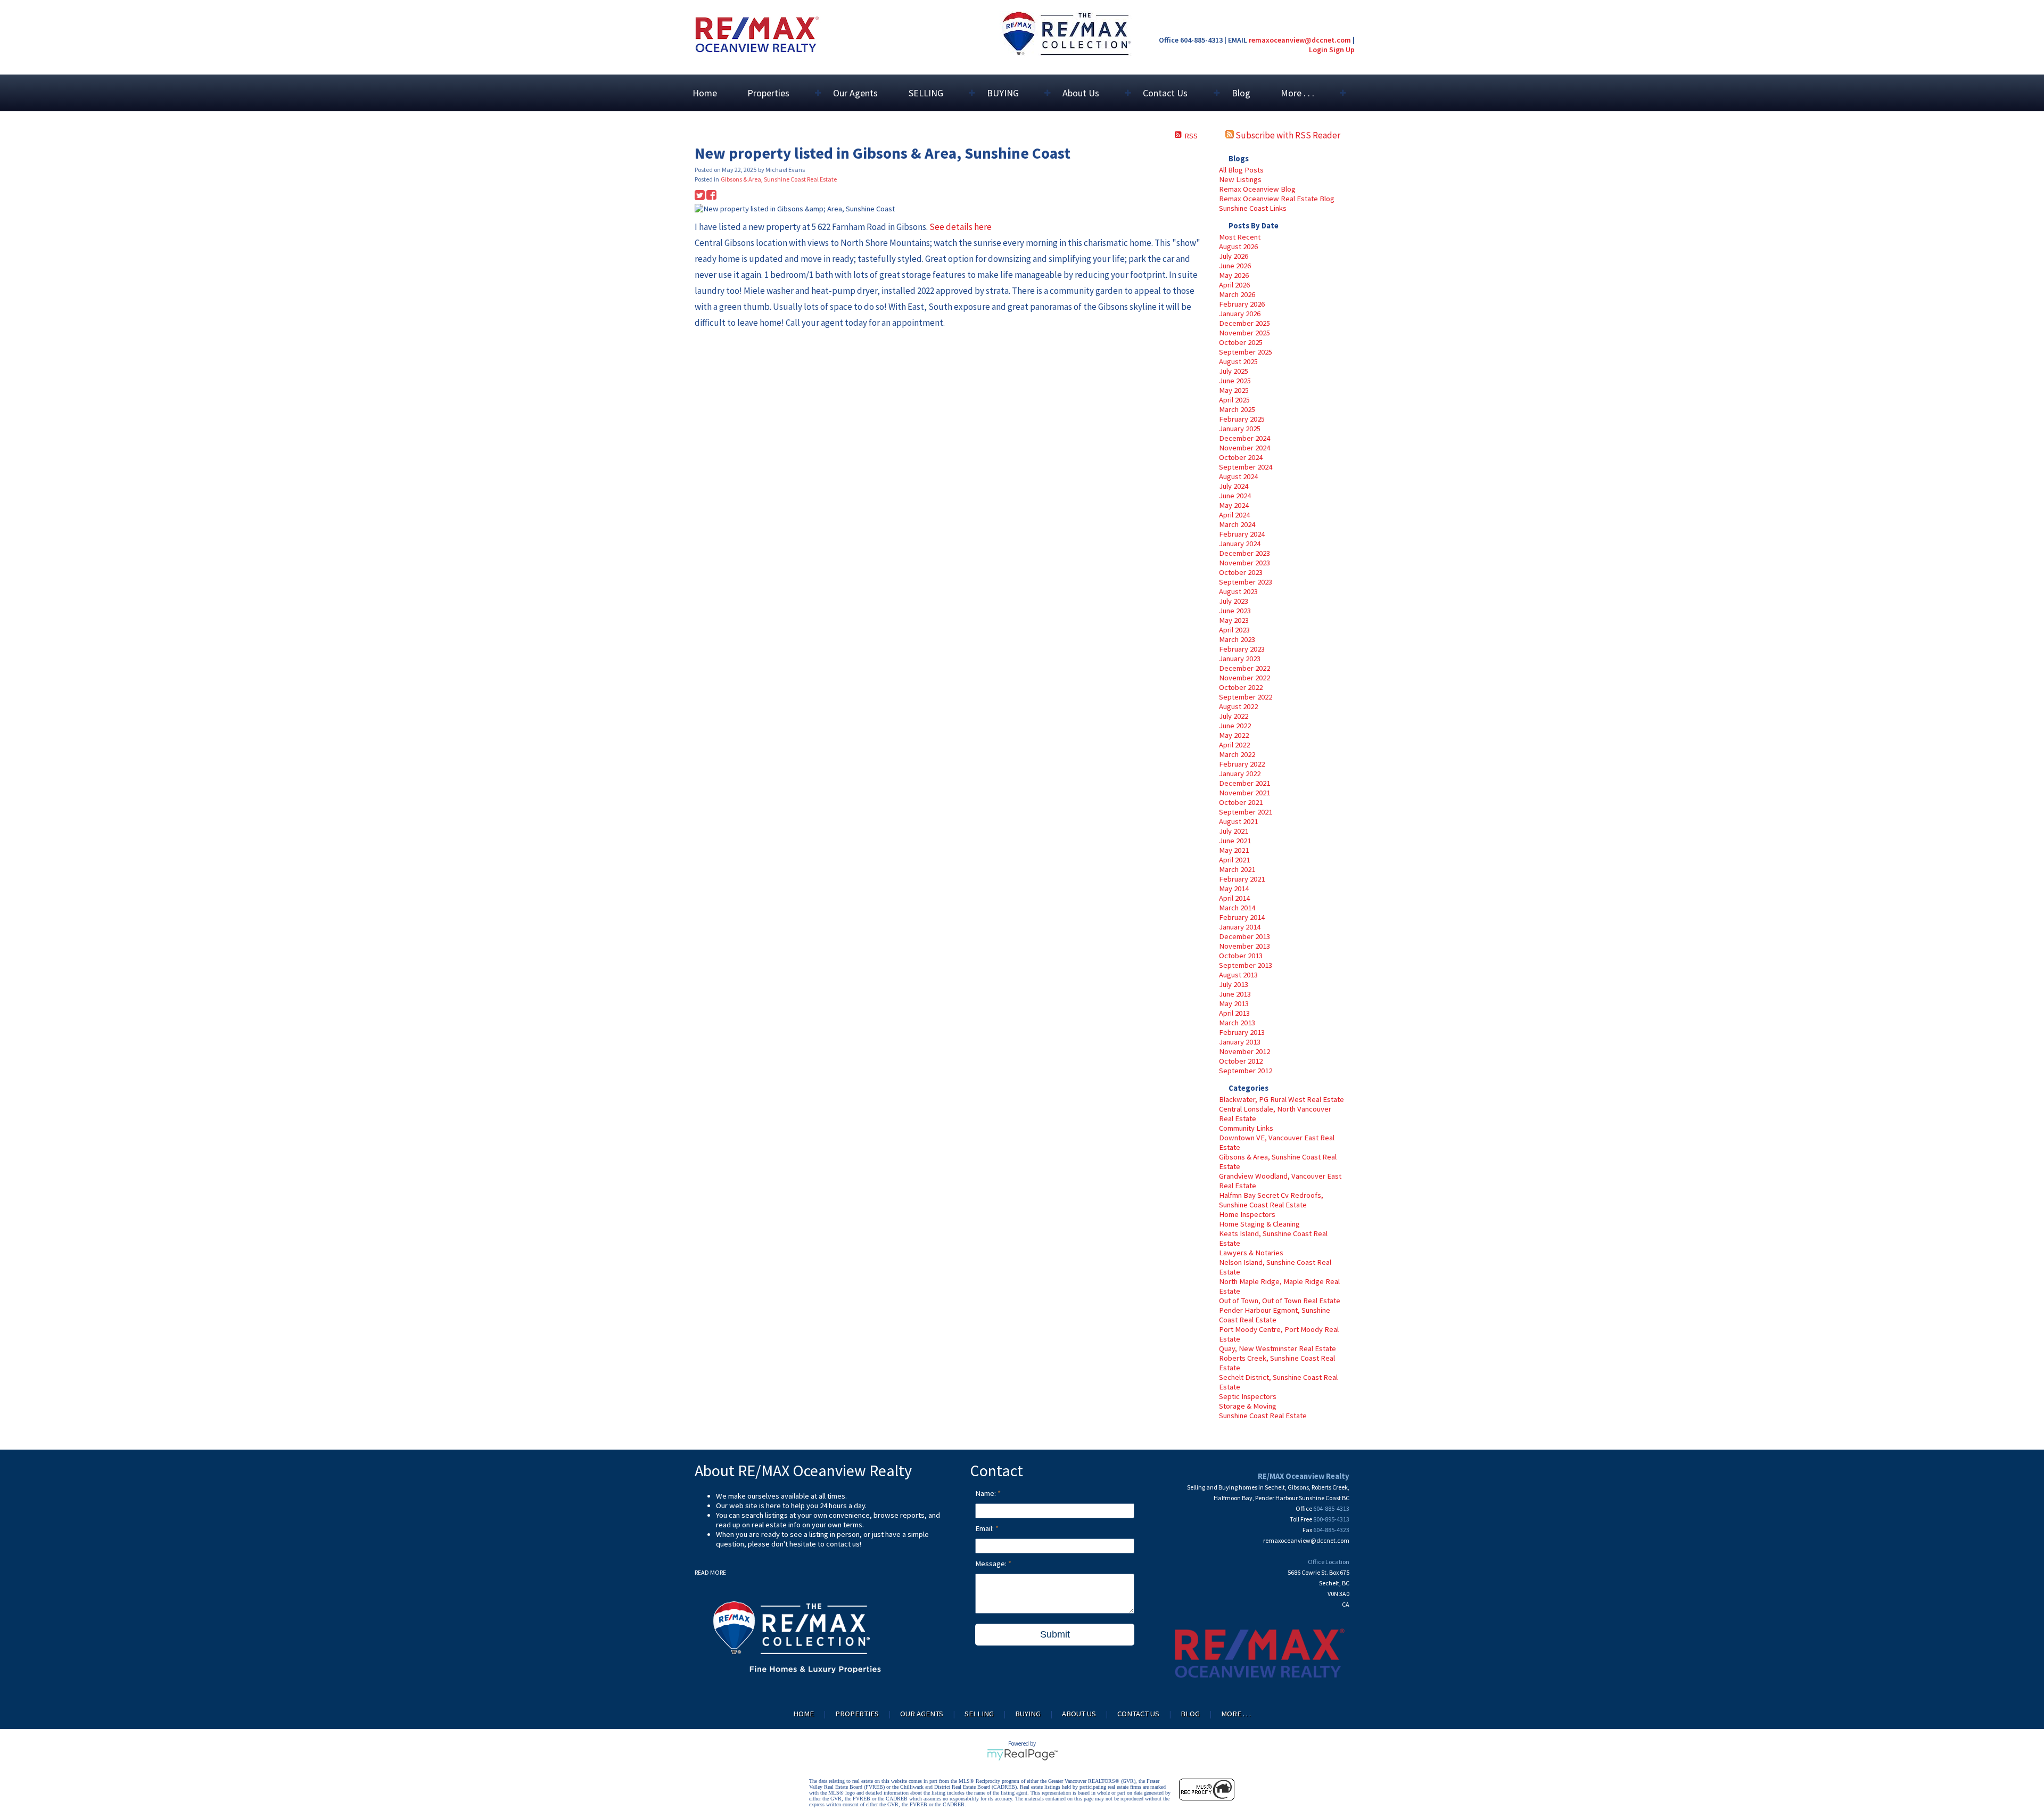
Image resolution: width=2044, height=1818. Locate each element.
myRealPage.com (1022, 1755)
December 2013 (1244, 936)
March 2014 (1237, 908)
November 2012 (1244, 1051)
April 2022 (1234, 745)
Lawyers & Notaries (1251, 1253)
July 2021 (1234, 831)
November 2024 (1244, 448)
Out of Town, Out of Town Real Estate (1280, 1301)
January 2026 (1240, 314)
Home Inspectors (1247, 1214)
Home (705, 93)
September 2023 (1246, 582)
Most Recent (1240, 237)
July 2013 (1234, 984)
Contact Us (1138, 1714)
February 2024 (1242, 534)
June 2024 (1235, 496)
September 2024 (1246, 467)
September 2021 (1246, 812)
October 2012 (1241, 1061)
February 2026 (1242, 304)
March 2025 (1237, 409)
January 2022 (1240, 774)
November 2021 (1244, 793)
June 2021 (1235, 841)
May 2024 (1234, 505)
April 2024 (1234, 515)
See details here (961, 227)
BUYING (1028, 1714)
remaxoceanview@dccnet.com (1300, 40)
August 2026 (1238, 246)
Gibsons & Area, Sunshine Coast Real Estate (779, 179)
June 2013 (1235, 994)
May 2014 (1234, 889)
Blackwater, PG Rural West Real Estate (1281, 1099)
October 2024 (1241, 457)
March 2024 (1237, 524)
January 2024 (1240, 544)
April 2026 (1234, 285)
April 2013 (1234, 1013)
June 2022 (1235, 726)
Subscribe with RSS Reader (1287, 135)
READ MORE (710, 1572)
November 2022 (1244, 678)
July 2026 (1234, 256)
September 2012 (1246, 1071)
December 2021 (1244, 783)
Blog (1241, 93)
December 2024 (1244, 438)
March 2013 (1237, 1023)
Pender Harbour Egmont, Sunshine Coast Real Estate (1275, 1315)
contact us (843, 1544)
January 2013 (1240, 1042)
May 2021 (1234, 850)
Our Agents (855, 93)
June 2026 (1235, 266)
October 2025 (1241, 342)
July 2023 (1234, 601)
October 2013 (1241, 956)
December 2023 (1244, 553)
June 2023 (1235, 611)
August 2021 (1238, 821)
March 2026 (1237, 294)
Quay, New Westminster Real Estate (1278, 1348)
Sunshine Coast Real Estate (1263, 1416)
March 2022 (1237, 754)
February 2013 (1242, 1032)
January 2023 (1240, 659)
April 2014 (1234, 898)
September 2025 (1246, 352)
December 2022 (1244, 668)
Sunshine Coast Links (1253, 208)
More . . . (1236, 1714)
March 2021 (1237, 869)
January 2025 (1240, 429)
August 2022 (1238, 706)
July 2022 (1234, 716)
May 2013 (1234, 1003)
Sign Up (1342, 50)
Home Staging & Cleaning (1259, 1224)
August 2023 (1238, 591)
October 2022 (1241, 687)
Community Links (1246, 1128)
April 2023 (1234, 630)
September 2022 (1246, 697)
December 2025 (1244, 323)
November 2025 (1244, 333)
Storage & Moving (1248, 1406)
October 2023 (1241, 572)
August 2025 (1238, 361)
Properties (857, 1714)
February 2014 (1242, 917)
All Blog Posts (1241, 170)
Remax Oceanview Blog (1257, 189)
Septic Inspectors (1248, 1396)
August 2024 (1238, 476)
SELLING (979, 1714)
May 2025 (1234, 390)
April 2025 (1234, 400)
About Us (1079, 1714)
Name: (986, 1493)
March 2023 (1237, 639)
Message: (992, 1564)
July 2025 (1234, 371)
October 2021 (1241, 802)
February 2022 (1242, 764)
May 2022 (1234, 735)
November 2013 (1244, 946)
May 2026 (1234, 275)
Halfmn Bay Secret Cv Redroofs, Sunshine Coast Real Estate (1271, 1200)
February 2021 (1242, 879)
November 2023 (1244, 563)
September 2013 (1246, 965)
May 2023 (1234, 620)
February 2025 (1242, 419)
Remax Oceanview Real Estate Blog (1277, 199)
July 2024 (1234, 486)
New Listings (1240, 179)
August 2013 (1238, 975)
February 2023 (1242, 649)
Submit (1055, 1634)
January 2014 (1240, 927)
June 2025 (1235, 381)
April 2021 (1234, 860)
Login (1318, 50)
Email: (985, 1528)
